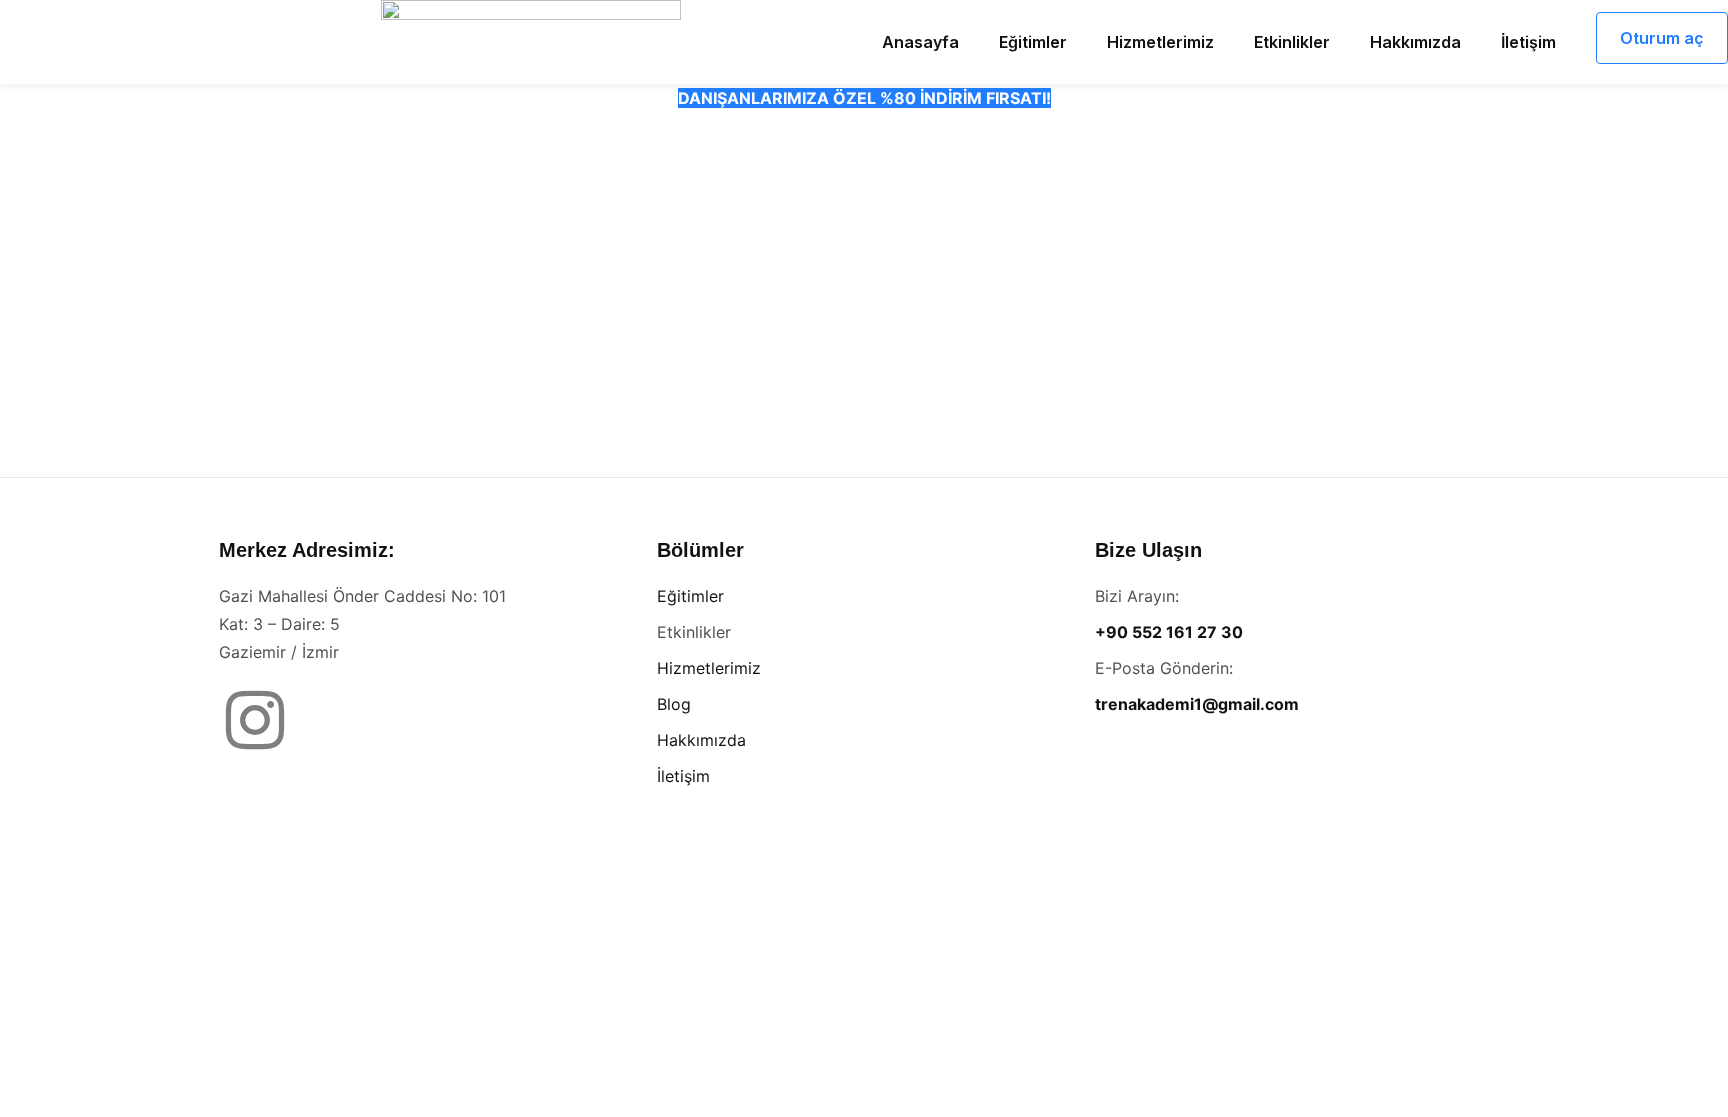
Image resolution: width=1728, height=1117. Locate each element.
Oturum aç (1662, 38)
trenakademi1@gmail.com (1197, 704)
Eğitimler (690, 596)
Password (677, 228)
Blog (674, 704)
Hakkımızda (701, 740)
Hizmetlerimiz (709, 668)
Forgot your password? (864, 435)
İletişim (683, 776)
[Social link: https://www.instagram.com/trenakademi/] (262, 722)
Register (981, 376)
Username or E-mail (713, 139)
